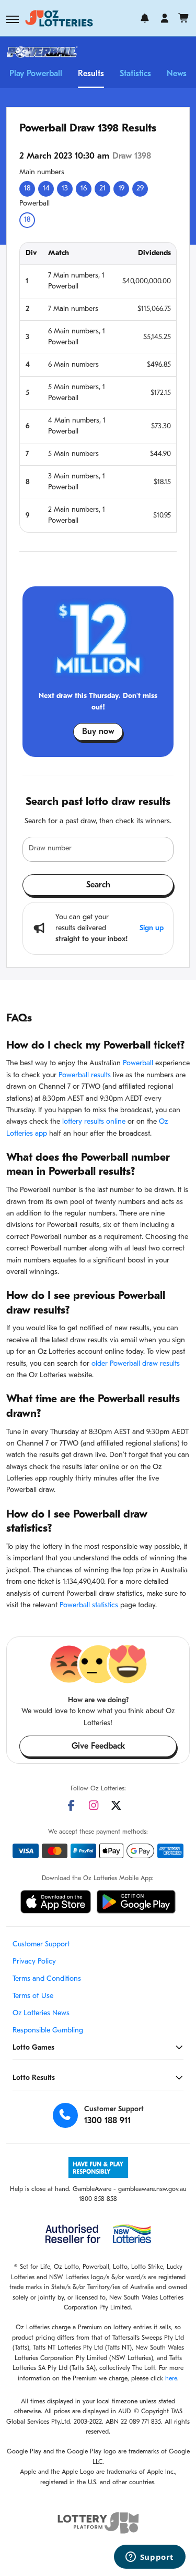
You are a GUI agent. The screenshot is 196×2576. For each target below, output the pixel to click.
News (177, 74)
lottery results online (94, 1122)
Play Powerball (36, 74)
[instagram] (94, 1805)
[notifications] (145, 18)
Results (91, 74)
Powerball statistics (89, 1605)
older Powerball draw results (136, 1364)
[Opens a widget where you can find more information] (149, 2558)
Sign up (152, 928)
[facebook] (71, 1805)
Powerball (138, 1063)
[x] (116, 1805)
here (171, 2379)
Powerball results (85, 1075)
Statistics (135, 74)
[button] (13, 19)
